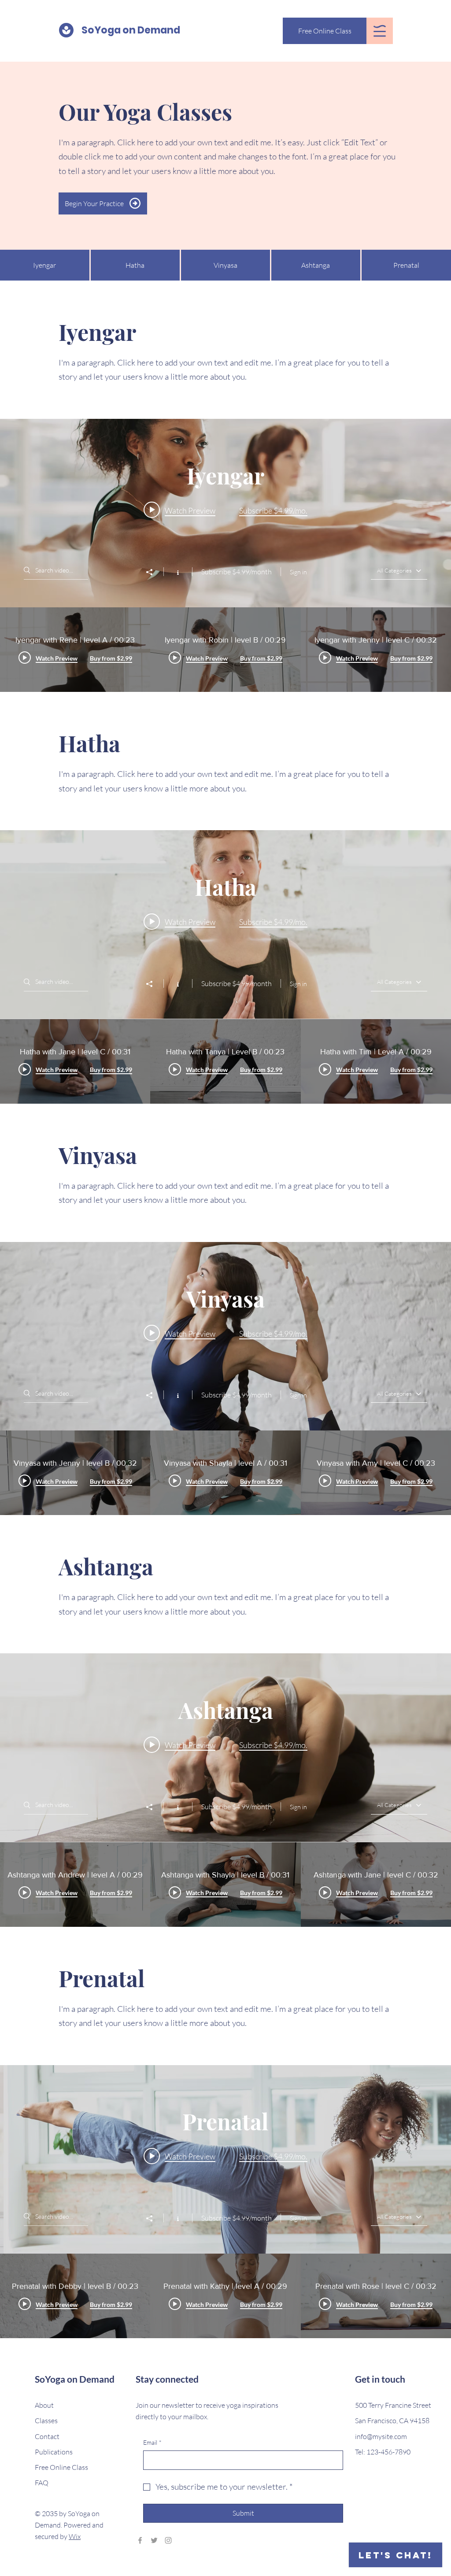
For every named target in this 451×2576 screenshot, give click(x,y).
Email (152, 2442)
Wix (75, 2536)
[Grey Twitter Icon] (154, 2540)
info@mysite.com (381, 2436)
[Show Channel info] (178, 572)
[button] (380, 31)
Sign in (298, 572)
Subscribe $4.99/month (237, 572)
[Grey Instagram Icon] (168, 2540)
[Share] (154, 572)
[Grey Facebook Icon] (140, 2540)
